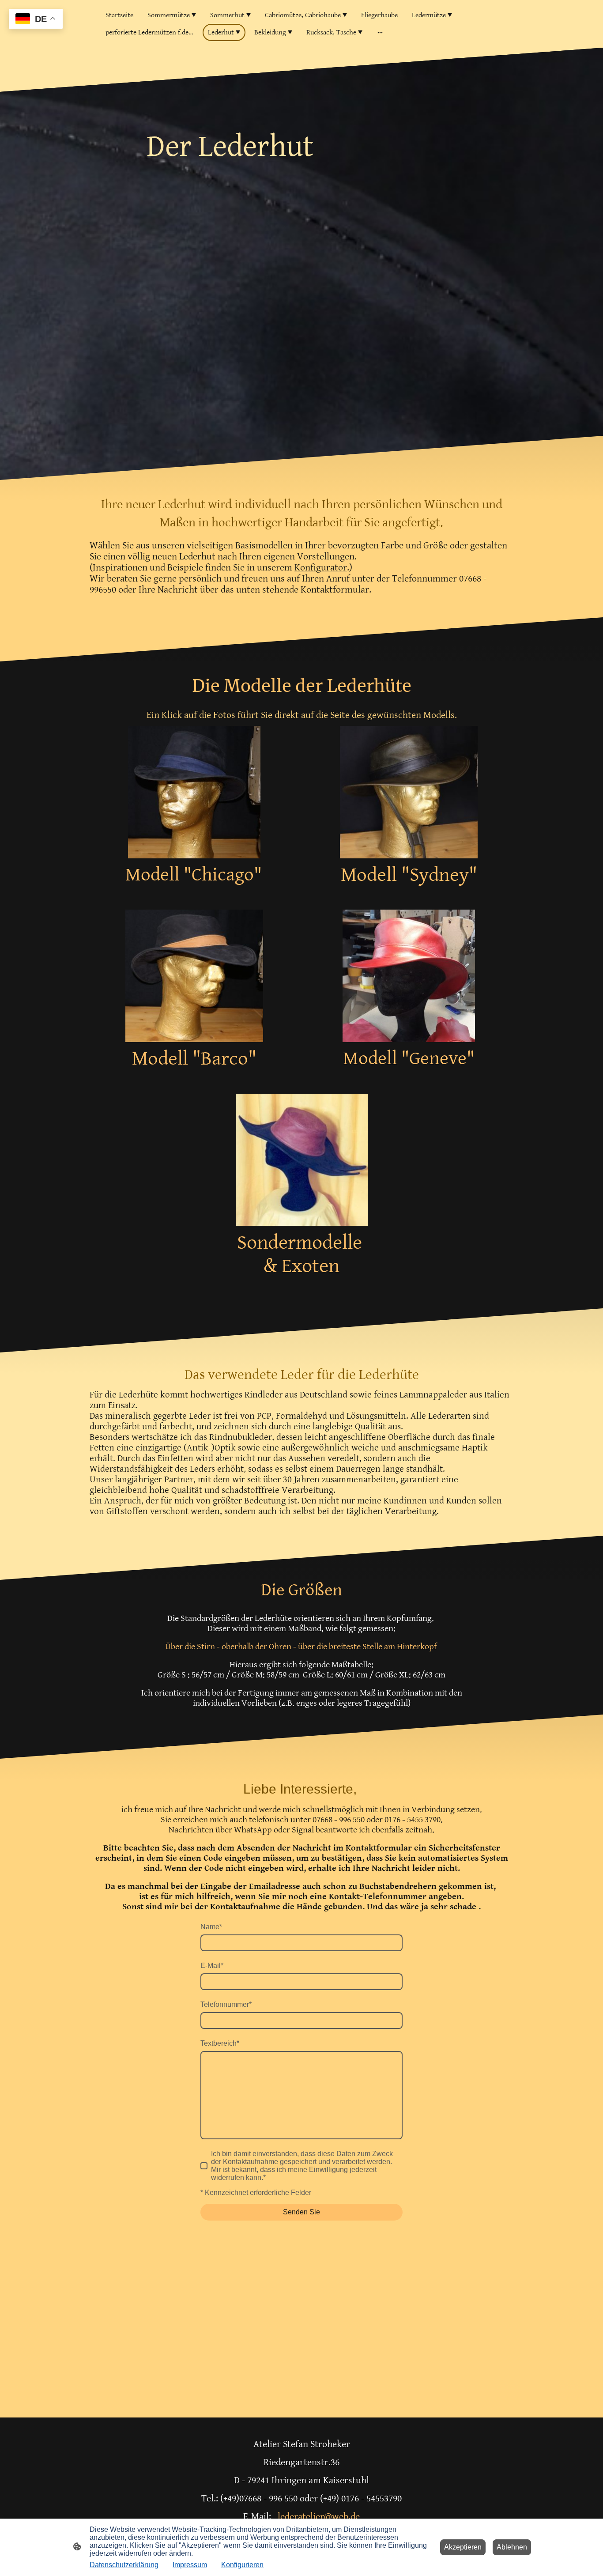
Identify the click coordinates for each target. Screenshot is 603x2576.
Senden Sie (301, 2212)
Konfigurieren (242, 2565)
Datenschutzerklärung (124, 2565)
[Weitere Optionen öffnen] (380, 33)
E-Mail (212, 1966)
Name (211, 1927)
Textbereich (220, 2043)
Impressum (190, 2565)
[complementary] (36, 20)
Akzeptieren (463, 2547)
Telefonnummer (226, 2004)
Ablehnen (512, 2547)
